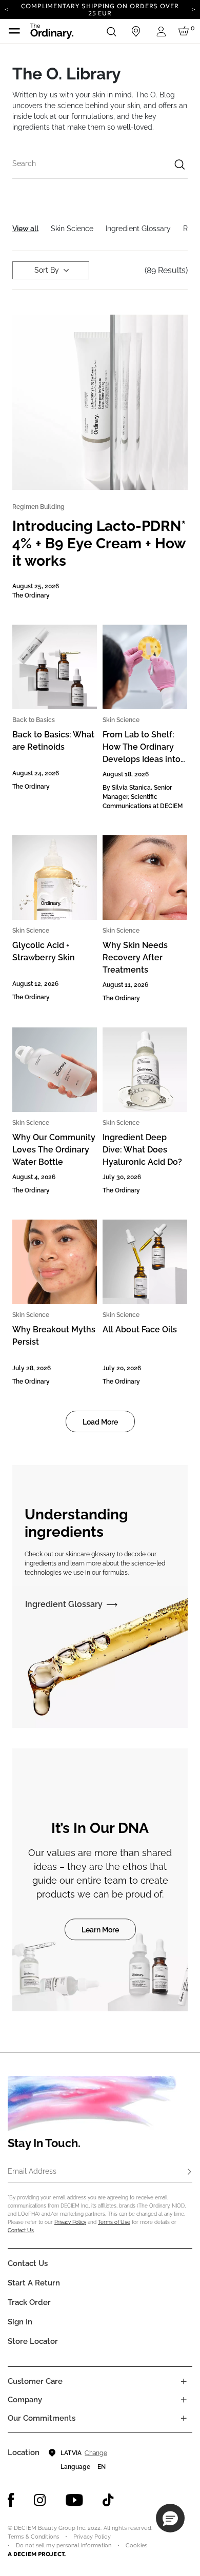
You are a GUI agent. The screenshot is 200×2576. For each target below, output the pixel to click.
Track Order (29, 2302)
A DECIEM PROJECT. (37, 2554)
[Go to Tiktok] (108, 2500)
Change (96, 2453)
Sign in (20, 2322)
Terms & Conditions (33, 2537)
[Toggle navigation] (14, 31)
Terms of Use (114, 2222)
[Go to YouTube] (74, 2500)
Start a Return (34, 2283)
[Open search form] (111, 31)
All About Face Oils (140, 1330)
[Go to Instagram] (40, 2500)
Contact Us (21, 2230)
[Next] (194, 9)
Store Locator (33, 2341)
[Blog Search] (179, 166)
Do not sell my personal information (64, 2546)
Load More (100, 1422)
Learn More (100, 1930)
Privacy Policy (70, 2222)
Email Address (32, 2171)
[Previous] (6, 9)
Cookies (136, 2546)
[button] (170, 2518)
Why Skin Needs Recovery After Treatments (135, 957)
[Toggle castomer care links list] (184, 2381)
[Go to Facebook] (11, 2500)
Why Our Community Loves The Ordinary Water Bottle (54, 1150)
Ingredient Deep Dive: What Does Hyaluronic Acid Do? (142, 1150)
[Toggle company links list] (184, 2400)
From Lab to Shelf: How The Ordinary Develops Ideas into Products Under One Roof (143, 759)
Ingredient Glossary (64, 1604)
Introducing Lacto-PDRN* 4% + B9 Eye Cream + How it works (99, 543)
